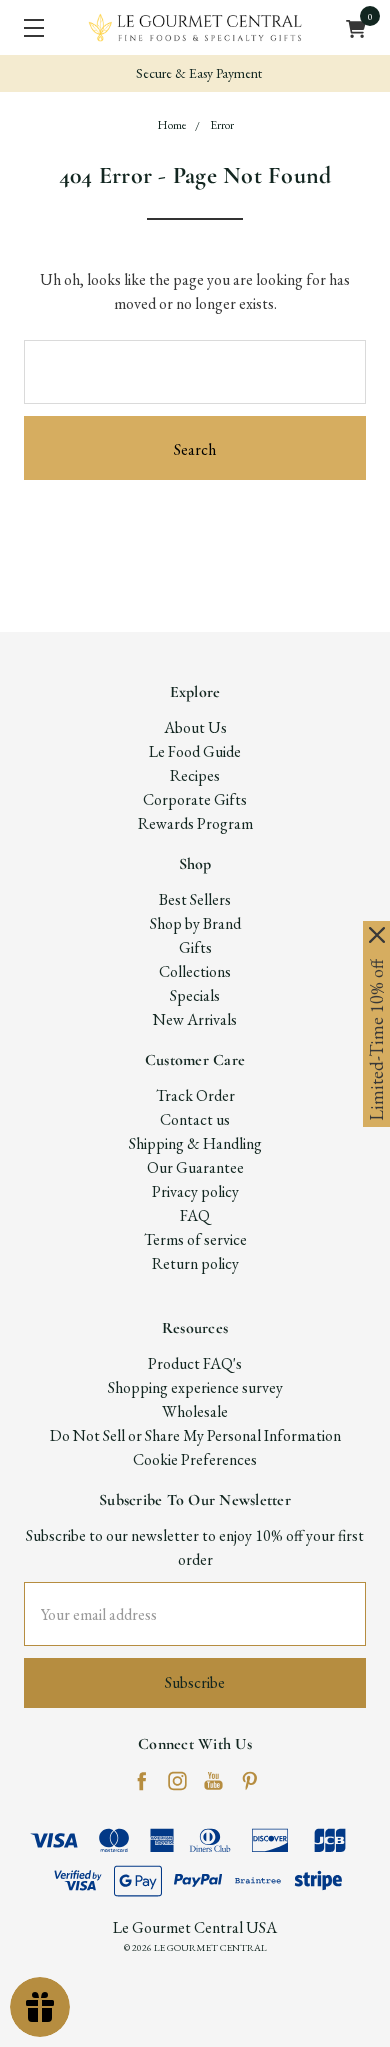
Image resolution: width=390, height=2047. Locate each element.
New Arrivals (195, 1019)
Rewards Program (195, 823)
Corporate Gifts (195, 799)
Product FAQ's (195, 1363)
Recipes (195, 775)
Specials (195, 995)
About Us (195, 727)
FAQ (195, 1215)
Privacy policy (195, 1191)
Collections (195, 971)
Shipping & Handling (195, 1143)
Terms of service (195, 1239)
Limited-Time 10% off (376, 1040)
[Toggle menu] (27, 27)
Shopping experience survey (195, 1387)
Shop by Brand (195, 923)
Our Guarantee (195, 1167)
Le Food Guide (195, 751)
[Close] (377, 935)
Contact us (195, 1119)
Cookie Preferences (195, 1459)
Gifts (195, 947)
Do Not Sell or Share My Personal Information (195, 1435)
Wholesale (195, 1411)
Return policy (195, 1263)
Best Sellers (195, 899)
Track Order (195, 1095)
